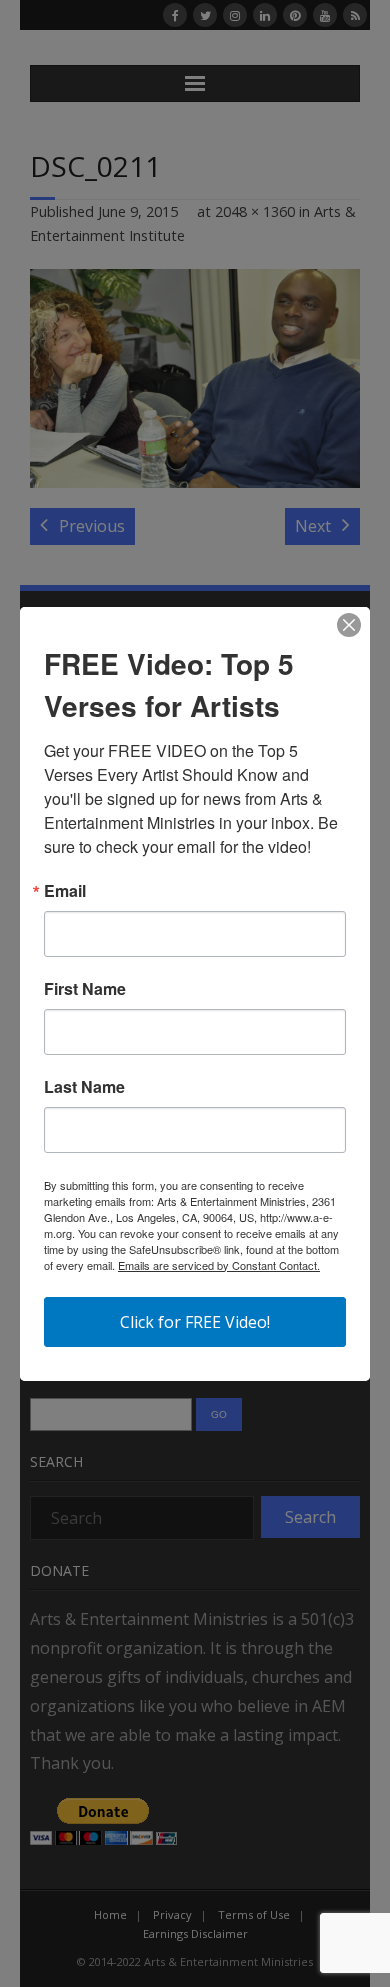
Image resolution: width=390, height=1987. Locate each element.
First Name (85, 989)
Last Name (84, 1087)
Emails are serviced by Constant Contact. (219, 1265)
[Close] (349, 625)
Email (65, 891)
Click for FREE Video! (195, 1322)
